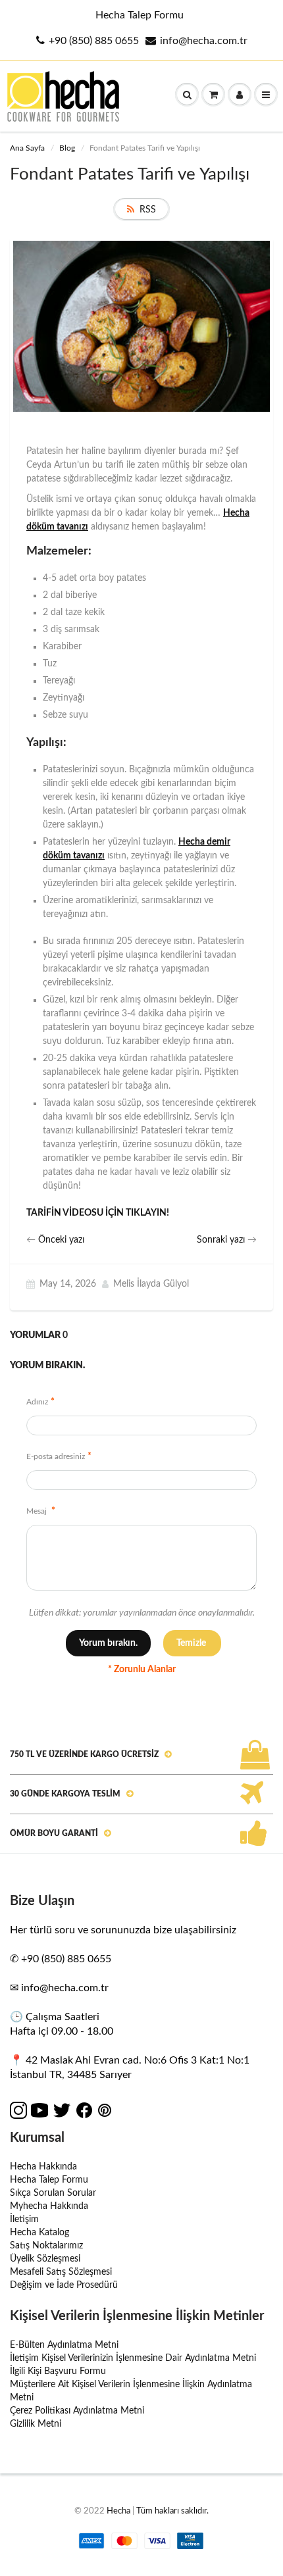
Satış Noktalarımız (46, 2246)
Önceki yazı (61, 1240)
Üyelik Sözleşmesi (45, 2259)
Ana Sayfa (27, 148)
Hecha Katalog (39, 2233)
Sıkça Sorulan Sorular (53, 2193)
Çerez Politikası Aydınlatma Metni (77, 2411)
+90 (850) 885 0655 (94, 41)
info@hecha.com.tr (204, 41)
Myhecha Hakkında (49, 2206)
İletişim (24, 2219)
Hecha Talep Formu (140, 15)
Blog (67, 148)
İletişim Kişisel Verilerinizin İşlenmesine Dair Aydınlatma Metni (133, 2358)
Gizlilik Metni (36, 2424)
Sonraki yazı (221, 1240)
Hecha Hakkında (43, 2167)
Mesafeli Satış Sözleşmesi (61, 2272)
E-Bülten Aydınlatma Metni (64, 2345)
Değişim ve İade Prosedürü (64, 2285)
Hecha (118, 2511)
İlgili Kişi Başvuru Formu (58, 2371)
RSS (148, 210)
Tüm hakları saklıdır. (172, 2511)
